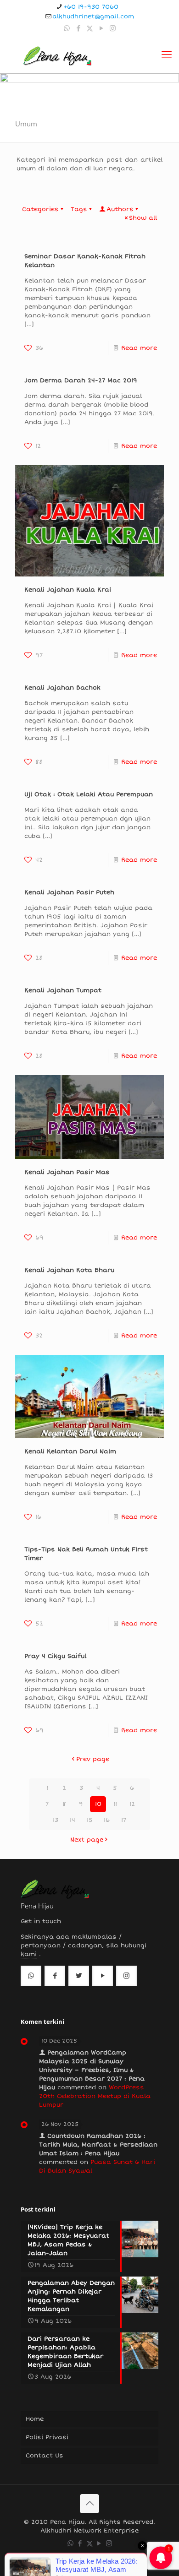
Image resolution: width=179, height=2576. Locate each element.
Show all (143, 218)
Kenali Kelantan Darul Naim (70, 1451)
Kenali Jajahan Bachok (62, 688)
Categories (40, 209)
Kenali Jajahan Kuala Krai (68, 590)
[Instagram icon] (113, 28)
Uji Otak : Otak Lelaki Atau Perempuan (89, 794)
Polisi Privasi (47, 2437)
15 (90, 1820)
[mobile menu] (167, 55)
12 (132, 1804)
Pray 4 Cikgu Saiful (55, 1656)
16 (107, 1820)
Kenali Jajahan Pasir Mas (67, 1172)
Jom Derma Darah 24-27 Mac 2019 (81, 380)
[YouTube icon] (101, 28)
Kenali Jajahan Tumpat (63, 990)
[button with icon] (31, 1976)
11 (115, 1804)
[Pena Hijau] (57, 55)
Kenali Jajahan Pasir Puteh (69, 892)
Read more (139, 348)
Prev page (93, 1759)
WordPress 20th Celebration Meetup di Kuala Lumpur (95, 2096)
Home (35, 2419)
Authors (120, 209)
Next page (87, 1840)
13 (56, 1820)
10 (98, 1804)
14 (73, 1820)
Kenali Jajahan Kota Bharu (69, 1270)
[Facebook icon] (78, 28)
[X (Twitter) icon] (90, 28)
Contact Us (45, 2456)
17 (124, 1820)
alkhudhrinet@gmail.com (93, 16)
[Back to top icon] (89, 2504)
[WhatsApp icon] (67, 28)
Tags (79, 209)
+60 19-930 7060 (91, 7)
